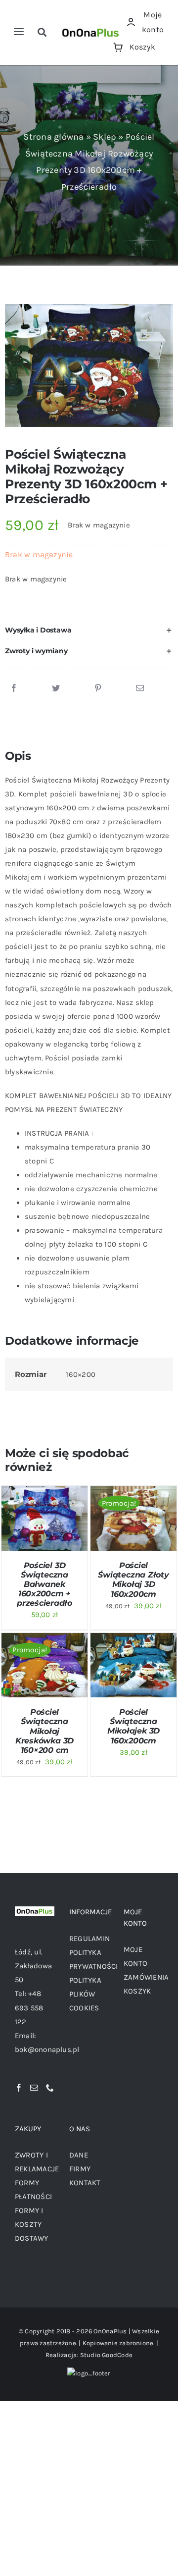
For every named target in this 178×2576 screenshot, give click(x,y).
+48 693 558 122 (29, 2007)
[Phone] (50, 2088)
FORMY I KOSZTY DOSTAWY (32, 2224)
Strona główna (53, 137)
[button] (89, 631)
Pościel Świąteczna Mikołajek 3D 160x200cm (133, 1726)
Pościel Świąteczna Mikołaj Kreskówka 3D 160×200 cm (44, 1731)
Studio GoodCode (106, 2355)
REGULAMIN (89, 1939)
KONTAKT (85, 2183)
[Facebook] (14, 688)
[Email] (140, 688)
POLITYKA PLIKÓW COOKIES (85, 1994)
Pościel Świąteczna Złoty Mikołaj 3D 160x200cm (133, 1580)
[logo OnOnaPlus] (91, 28)
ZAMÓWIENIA (146, 1977)
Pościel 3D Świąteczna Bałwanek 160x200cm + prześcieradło (44, 1584)
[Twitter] (56, 688)
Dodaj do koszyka (42, 1511)
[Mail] (34, 2088)
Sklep (105, 137)
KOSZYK (137, 1991)
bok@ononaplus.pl (47, 2050)
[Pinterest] (98, 688)
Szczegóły (27, 1529)
